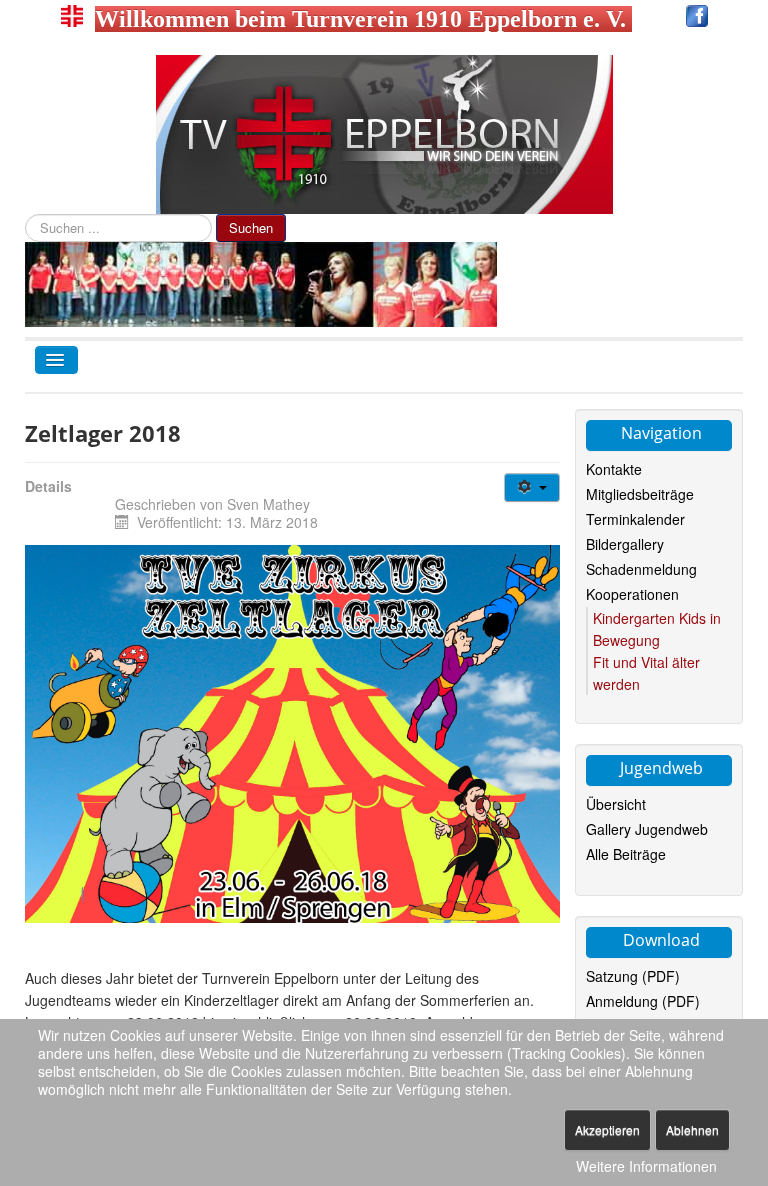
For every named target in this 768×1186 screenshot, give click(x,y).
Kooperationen (632, 594)
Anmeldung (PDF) (643, 1001)
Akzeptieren (607, 1129)
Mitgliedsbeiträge (640, 494)
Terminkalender (635, 519)
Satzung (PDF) (633, 976)
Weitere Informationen (646, 1166)
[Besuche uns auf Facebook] (697, 19)
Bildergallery (625, 544)
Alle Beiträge (626, 854)
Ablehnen (692, 1129)
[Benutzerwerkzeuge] (531, 487)
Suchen (251, 227)
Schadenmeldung (641, 569)
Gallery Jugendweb (647, 829)
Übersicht (616, 804)
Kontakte (614, 469)
